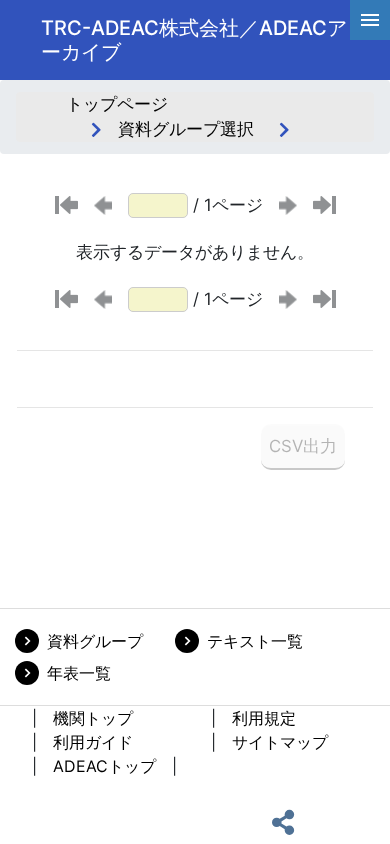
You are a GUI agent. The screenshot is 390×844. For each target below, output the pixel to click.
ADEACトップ (104, 766)
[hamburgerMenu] (370, 20)
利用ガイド (93, 742)
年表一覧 (79, 673)
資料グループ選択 (186, 129)
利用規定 (264, 718)
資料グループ (95, 641)
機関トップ (93, 718)
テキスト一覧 (255, 641)
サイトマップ (280, 742)
